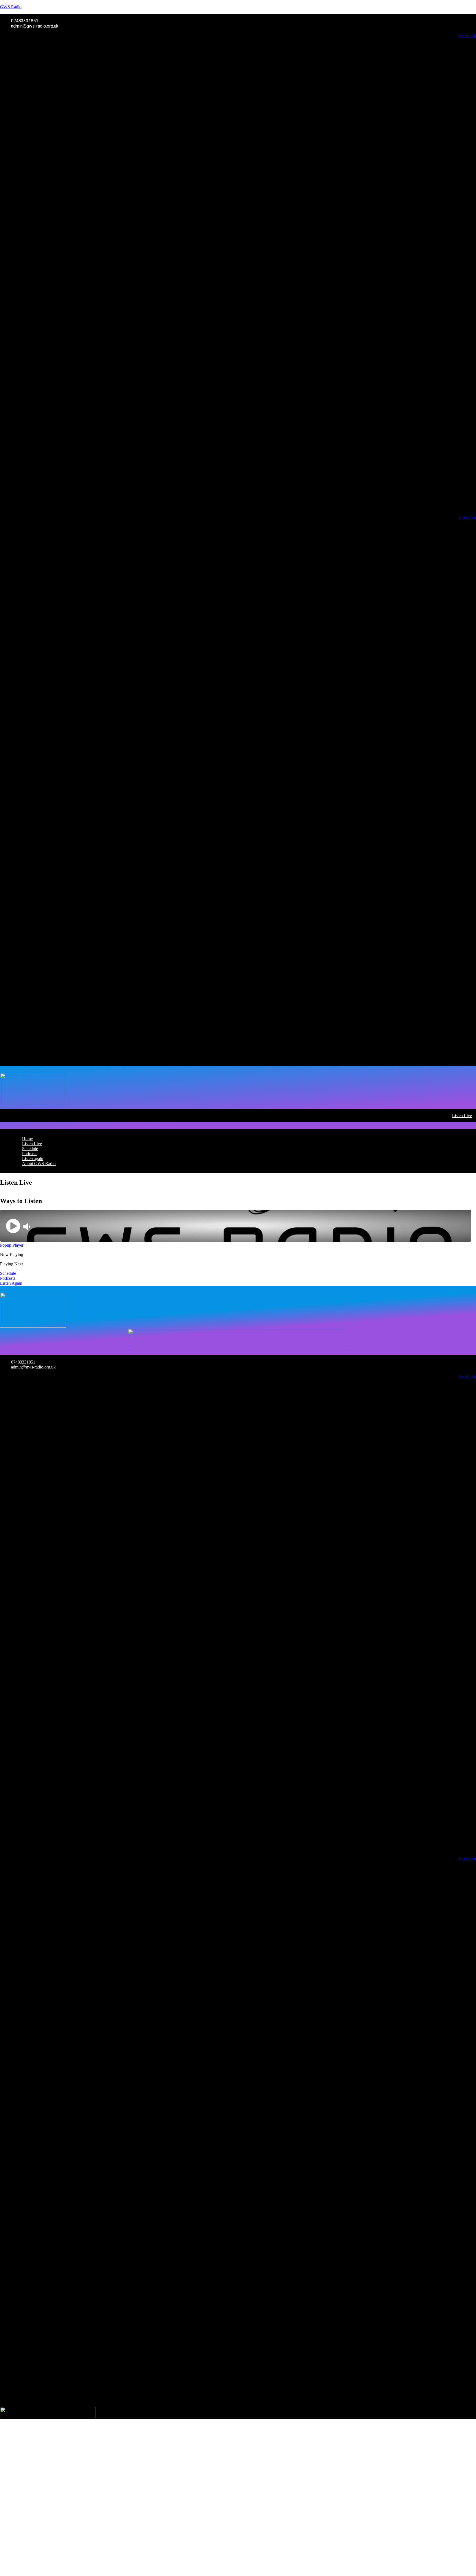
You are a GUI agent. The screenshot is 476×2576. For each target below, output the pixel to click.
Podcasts (30, 1154)
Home (27, 1139)
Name (13, 2542)
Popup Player (12, 1245)
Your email (18, 2552)
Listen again (33, 1159)
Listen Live (462, 1116)
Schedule (30, 1149)
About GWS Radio (39, 1164)
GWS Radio (11, 7)
